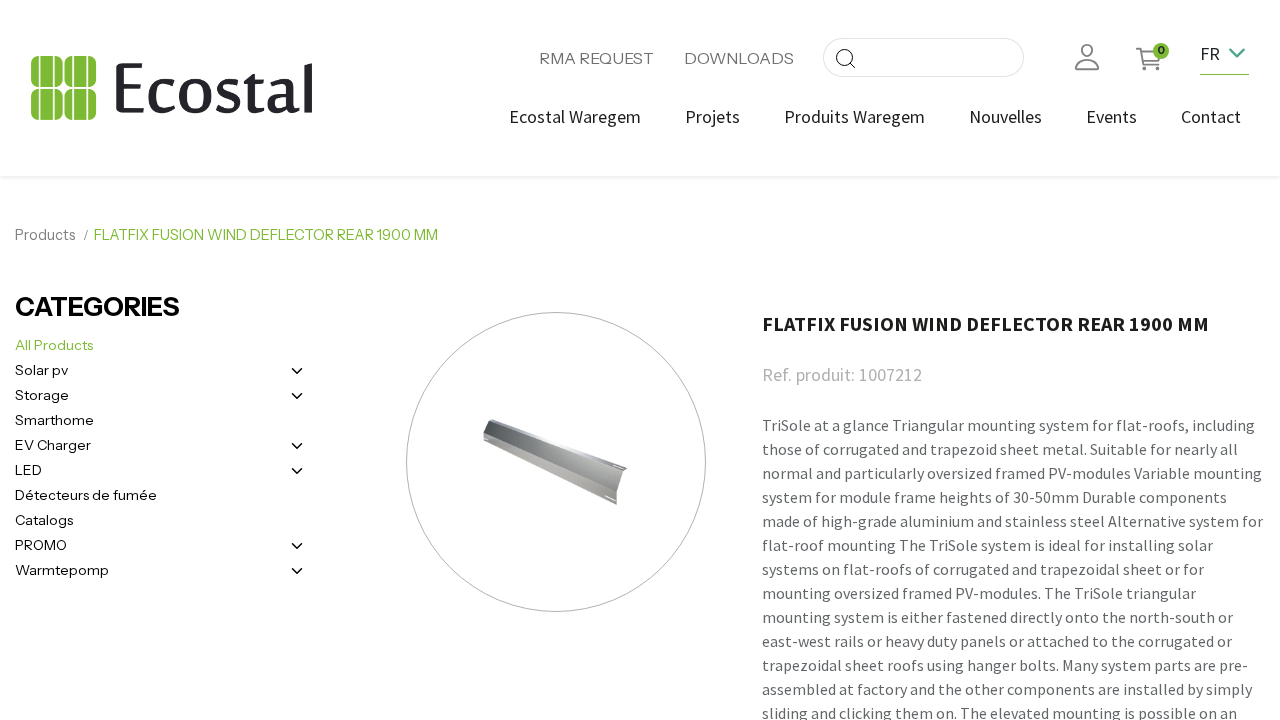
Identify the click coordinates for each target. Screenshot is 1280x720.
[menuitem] (575, 116)
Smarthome (54, 420)
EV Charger (53, 445)
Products (45, 235)
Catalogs (44, 520)
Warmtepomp (62, 570)
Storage (42, 395)
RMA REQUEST (596, 58)
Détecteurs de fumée (86, 495)
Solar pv (41, 370)
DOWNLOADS (739, 58)
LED (28, 470)
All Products (54, 345)
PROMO (41, 545)
